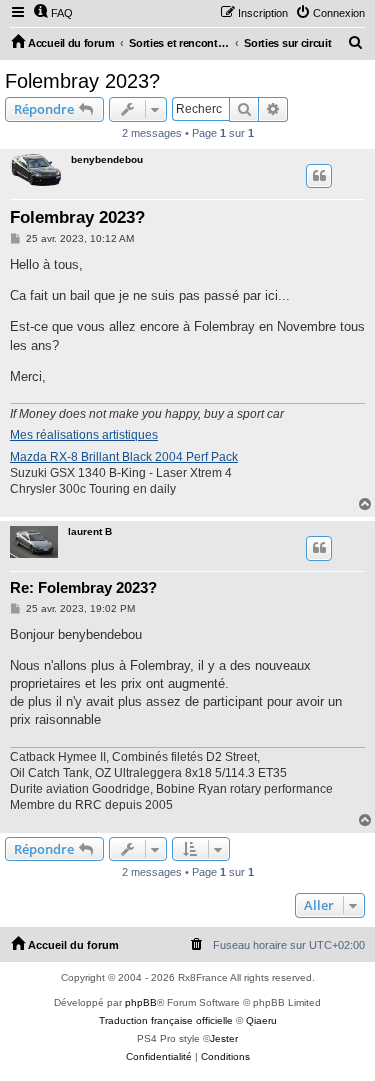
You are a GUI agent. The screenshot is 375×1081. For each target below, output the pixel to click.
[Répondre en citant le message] (319, 176)
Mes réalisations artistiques (84, 435)
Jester (224, 1038)
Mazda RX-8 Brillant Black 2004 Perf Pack (124, 457)
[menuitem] (53, 13)
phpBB (141, 1002)
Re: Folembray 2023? (83, 587)
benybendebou (107, 159)
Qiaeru (261, 1020)
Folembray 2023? (82, 81)
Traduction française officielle (166, 1020)
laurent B (90, 531)
